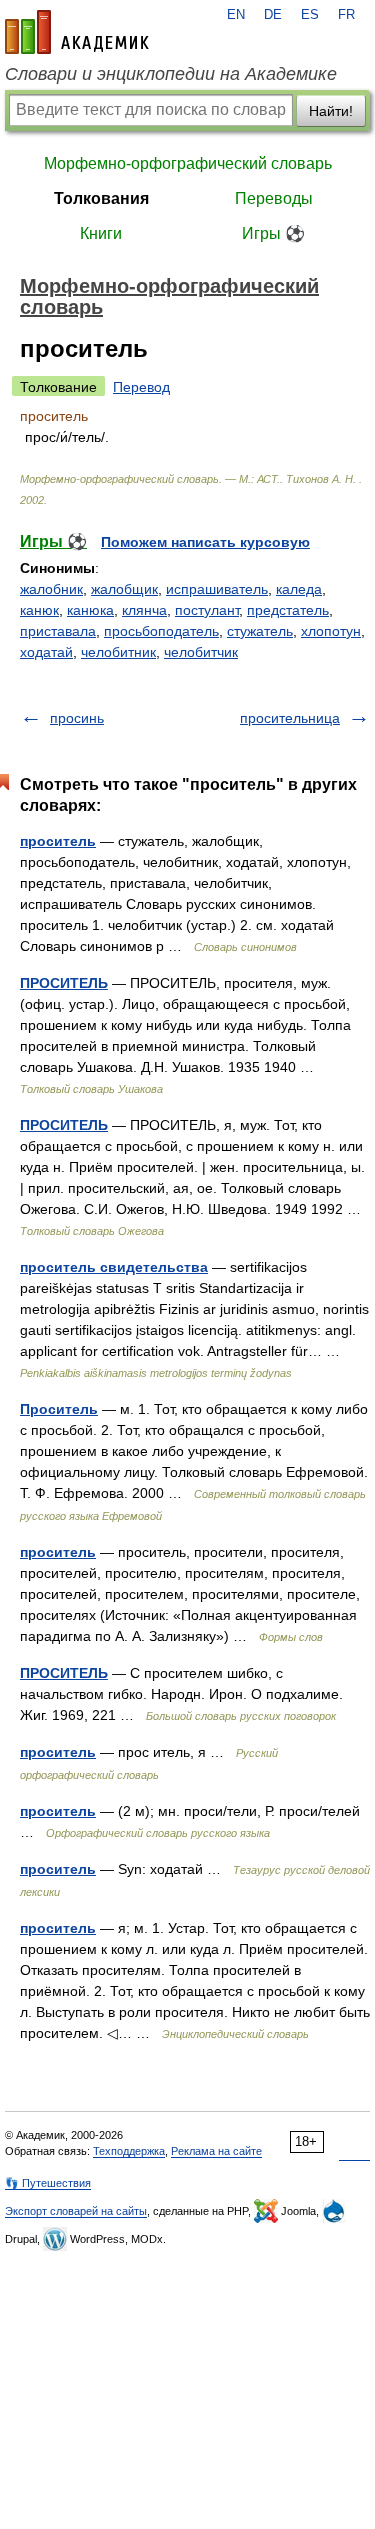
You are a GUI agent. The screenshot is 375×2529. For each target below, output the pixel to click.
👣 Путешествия (48, 2183)
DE (273, 15)
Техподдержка (129, 2151)
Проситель (59, 1409)
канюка (90, 610)
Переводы (274, 198)
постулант (207, 610)
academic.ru (77, 32)
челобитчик (201, 652)
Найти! (331, 111)
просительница (290, 718)
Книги (101, 233)
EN (236, 15)
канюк (39, 610)
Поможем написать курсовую (205, 542)
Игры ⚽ (273, 233)
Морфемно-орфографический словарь (188, 163)
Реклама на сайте (216, 2151)
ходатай (46, 652)
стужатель (260, 631)
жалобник (51, 589)
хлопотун (331, 631)
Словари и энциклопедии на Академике (171, 74)
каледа (299, 589)
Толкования (101, 198)
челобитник (118, 652)
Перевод (141, 387)
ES (310, 15)
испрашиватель (217, 589)
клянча (144, 610)
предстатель (288, 610)
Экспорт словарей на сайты (76, 2211)
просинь (77, 718)
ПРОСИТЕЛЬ (64, 983)
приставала (58, 631)
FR (346, 15)
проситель (58, 841)
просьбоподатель (161, 631)
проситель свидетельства (114, 1267)
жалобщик (124, 589)
